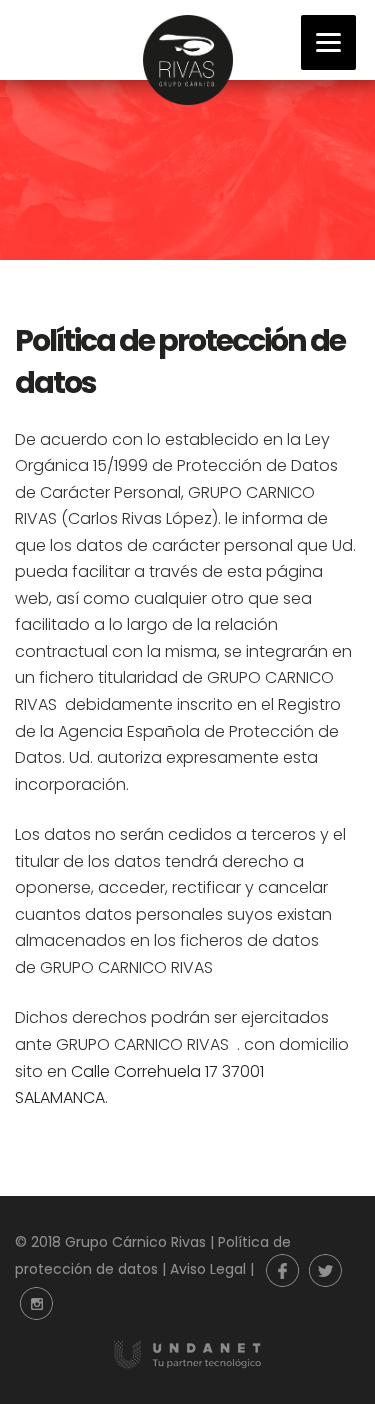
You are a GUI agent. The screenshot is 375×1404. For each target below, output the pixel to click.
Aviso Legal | (214, 1269)
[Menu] (328, 42)
